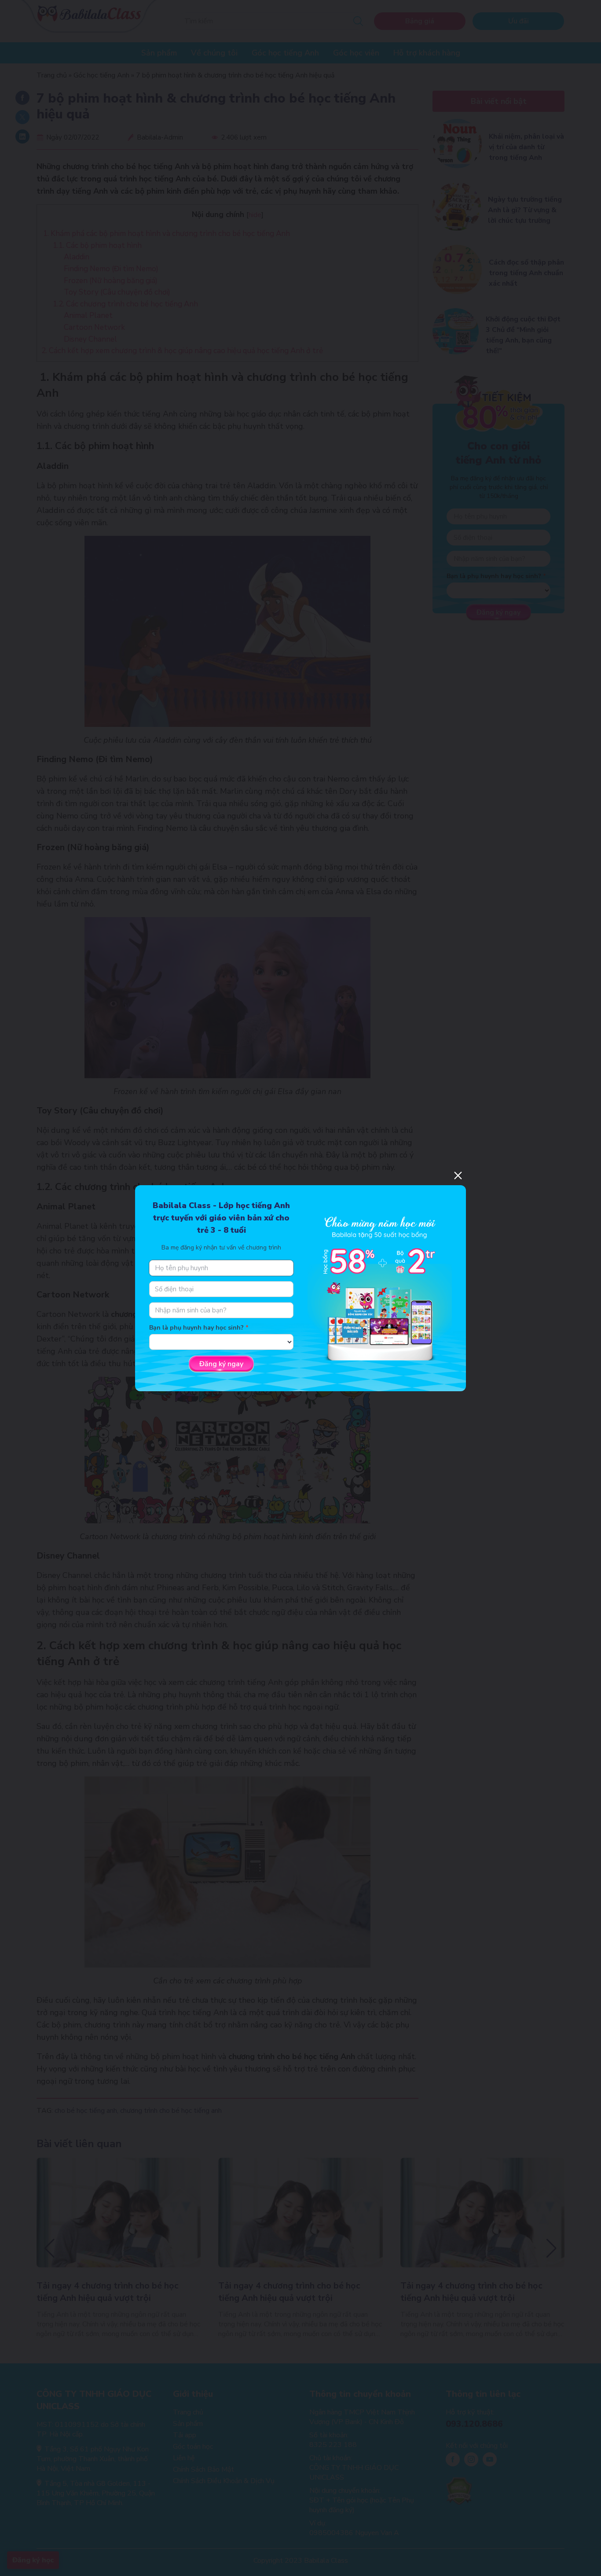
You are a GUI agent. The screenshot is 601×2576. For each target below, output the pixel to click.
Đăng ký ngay (221, 1364)
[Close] (458, 1176)
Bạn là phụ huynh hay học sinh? (196, 1328)
